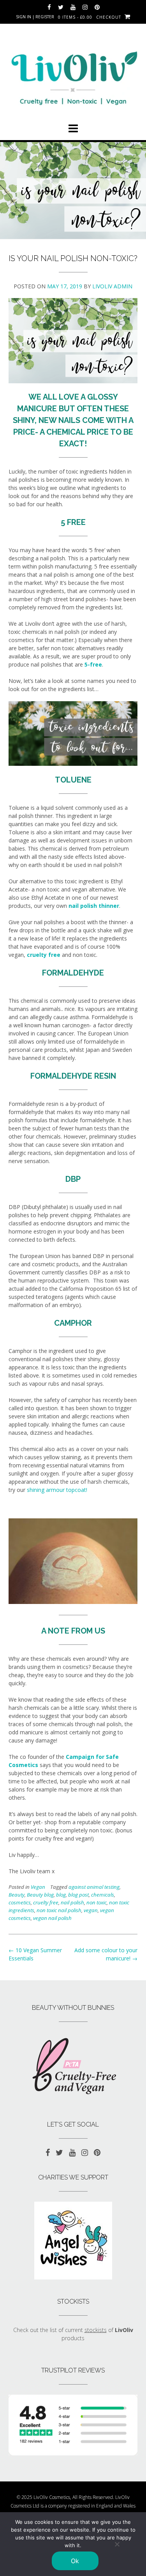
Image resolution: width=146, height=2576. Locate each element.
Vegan (38, 1887)
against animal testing (94, 1887)
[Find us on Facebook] (49, 7)
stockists (96, 2330)
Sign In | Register (35, 17)
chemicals (103, 1895)
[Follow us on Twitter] (61, 7)
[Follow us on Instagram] (85, 7)
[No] (117, 2544)
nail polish (72, 1902)
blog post (78, 1895)
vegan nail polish (52, 1918)
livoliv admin (112, 286)
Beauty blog (40, 1895)
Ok (75, 2561)
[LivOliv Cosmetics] (73, 75)
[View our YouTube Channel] (73, 7)
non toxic (97, 1902)
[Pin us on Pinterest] (97, 7)
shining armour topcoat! (58, 1490)
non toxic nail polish (59, 1910)
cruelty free (46, 1902)
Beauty (17, 1895)
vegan (91, 1910)
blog (61, 1895)
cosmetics (20, 1902)
